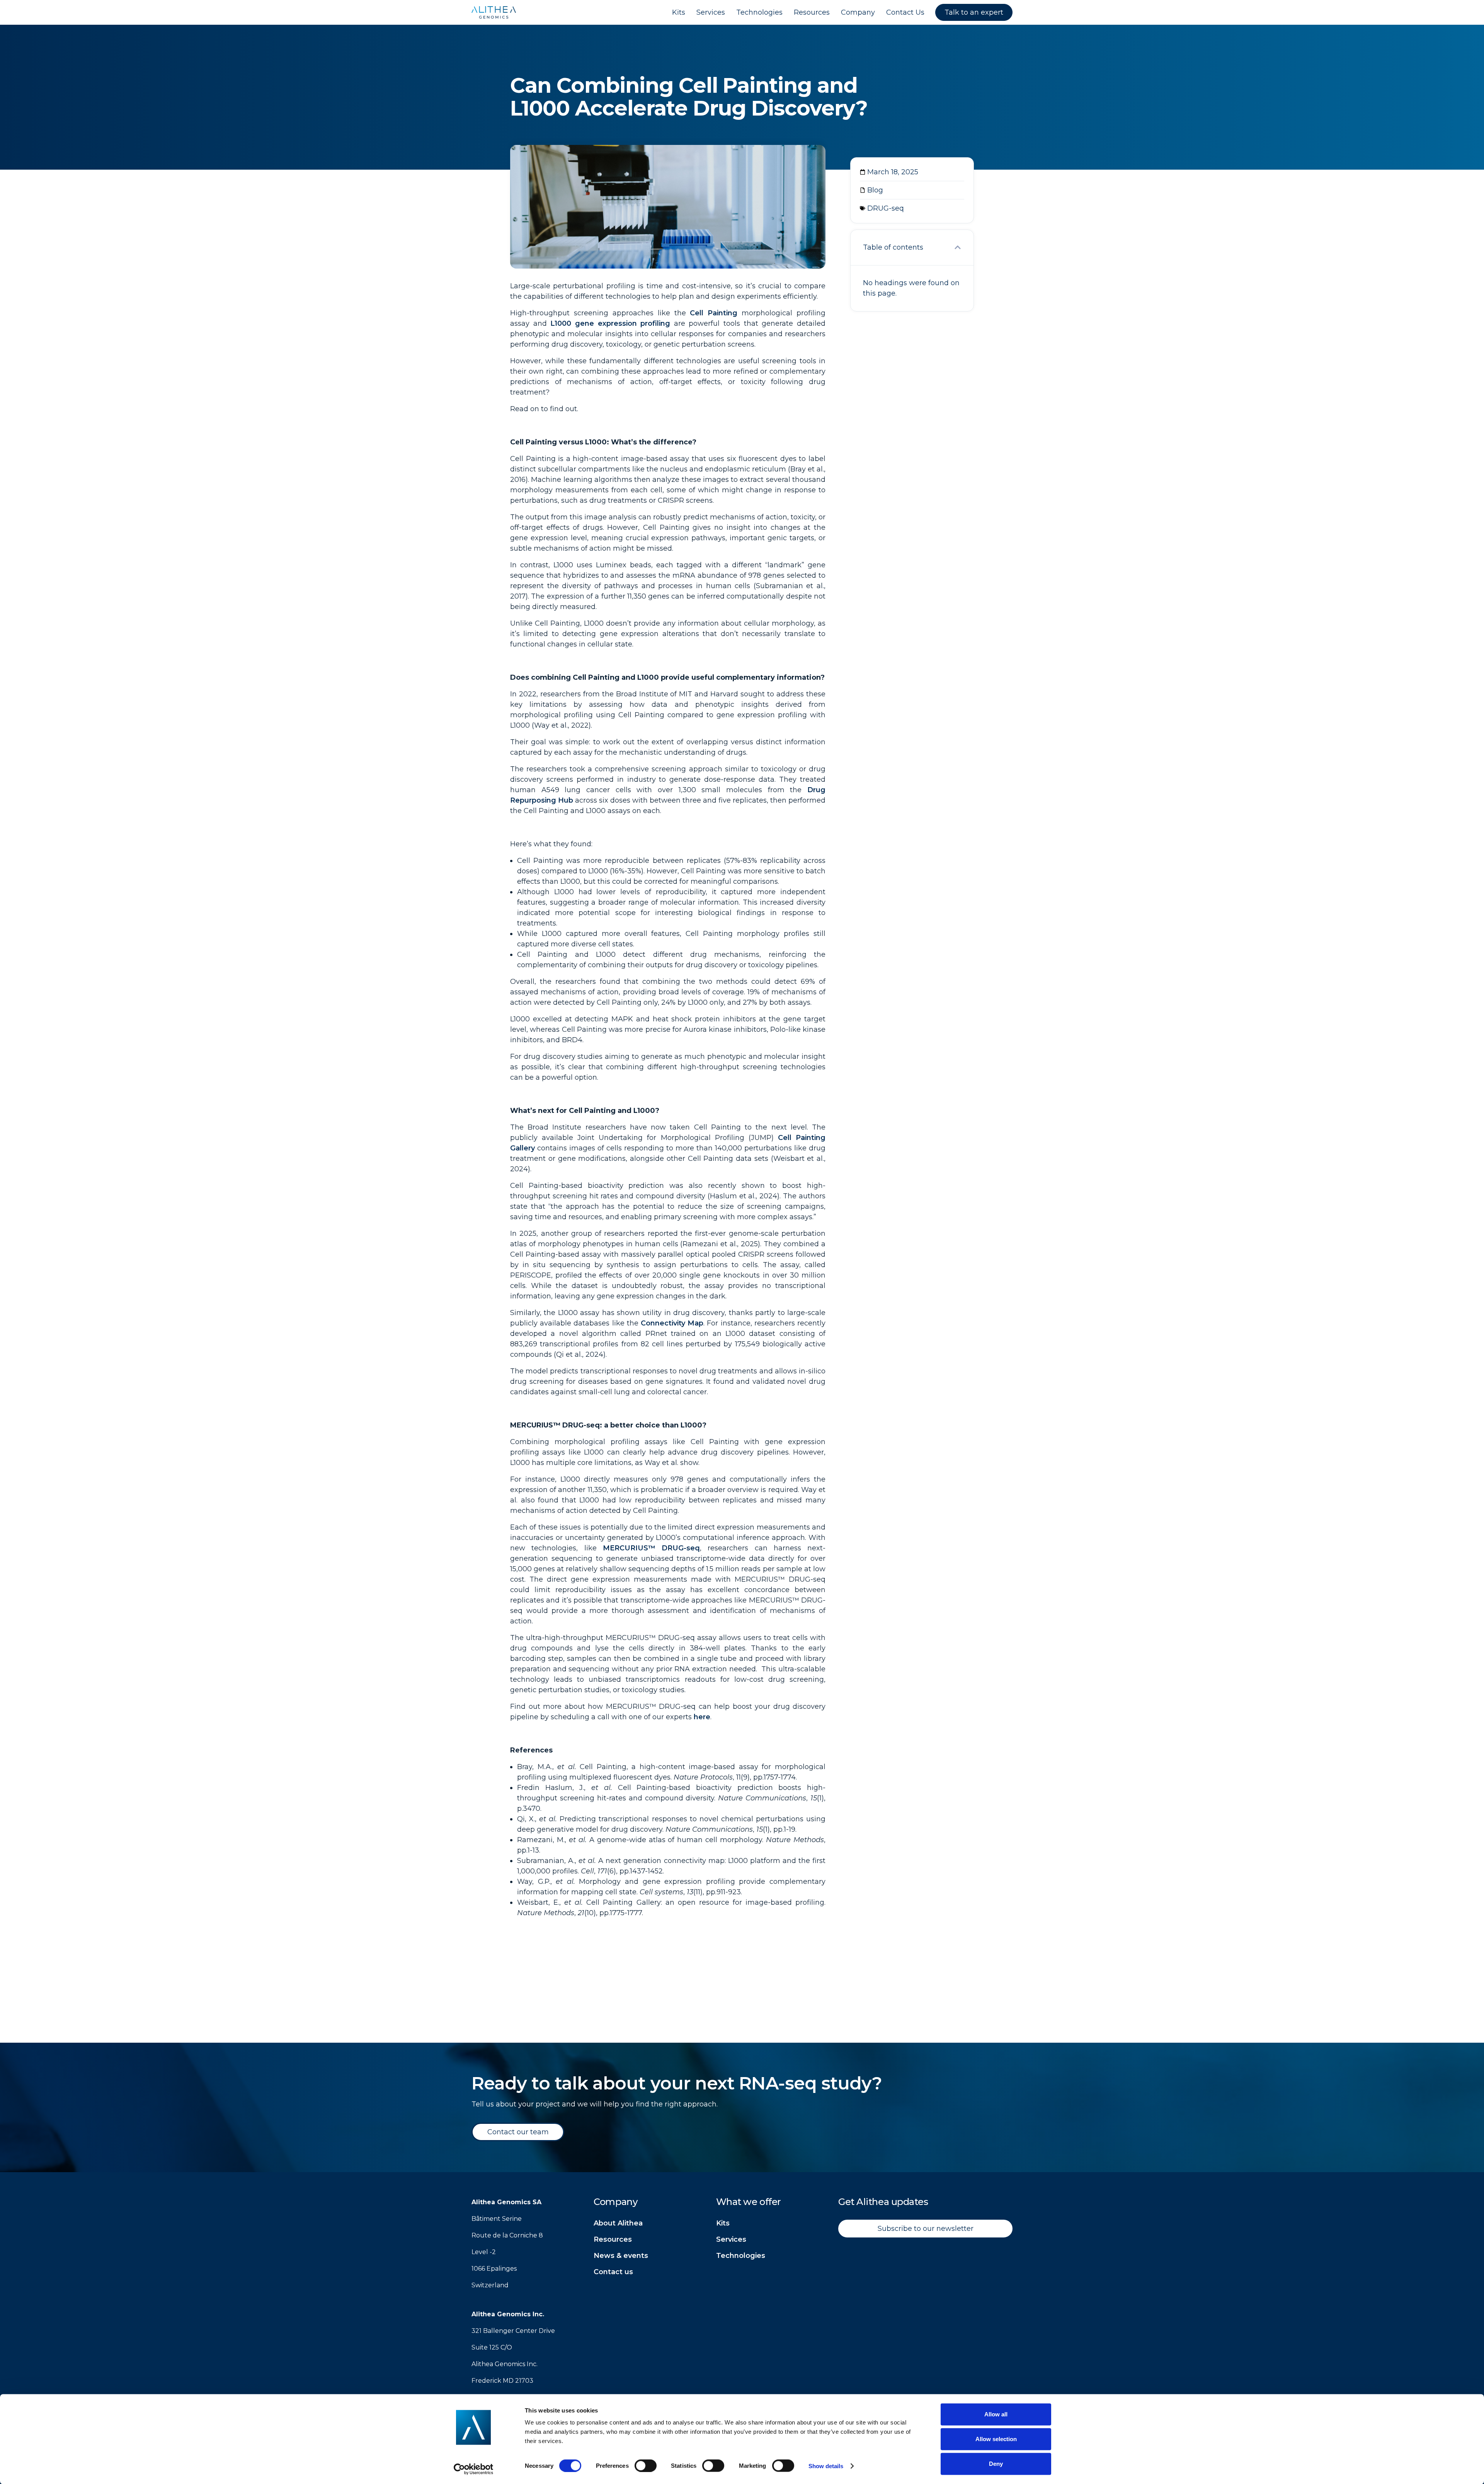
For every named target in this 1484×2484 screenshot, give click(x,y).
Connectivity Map (672, 1323)
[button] (958, 247)
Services (731, 2239)
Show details (826, 2466)
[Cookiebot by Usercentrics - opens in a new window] (474, 2469)
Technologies (741, 2256)
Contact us (613, 2272)
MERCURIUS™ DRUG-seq (651, 1548)
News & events (621, 2256)
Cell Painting (712, 313)
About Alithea (618, 2223)
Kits (723, 2223)
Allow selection (996, 2439)
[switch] (646, 2465)
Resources (613, 2239)
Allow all (996, 2414)
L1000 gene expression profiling (610, 323)
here (702, 1717)
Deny (996, 2464)
